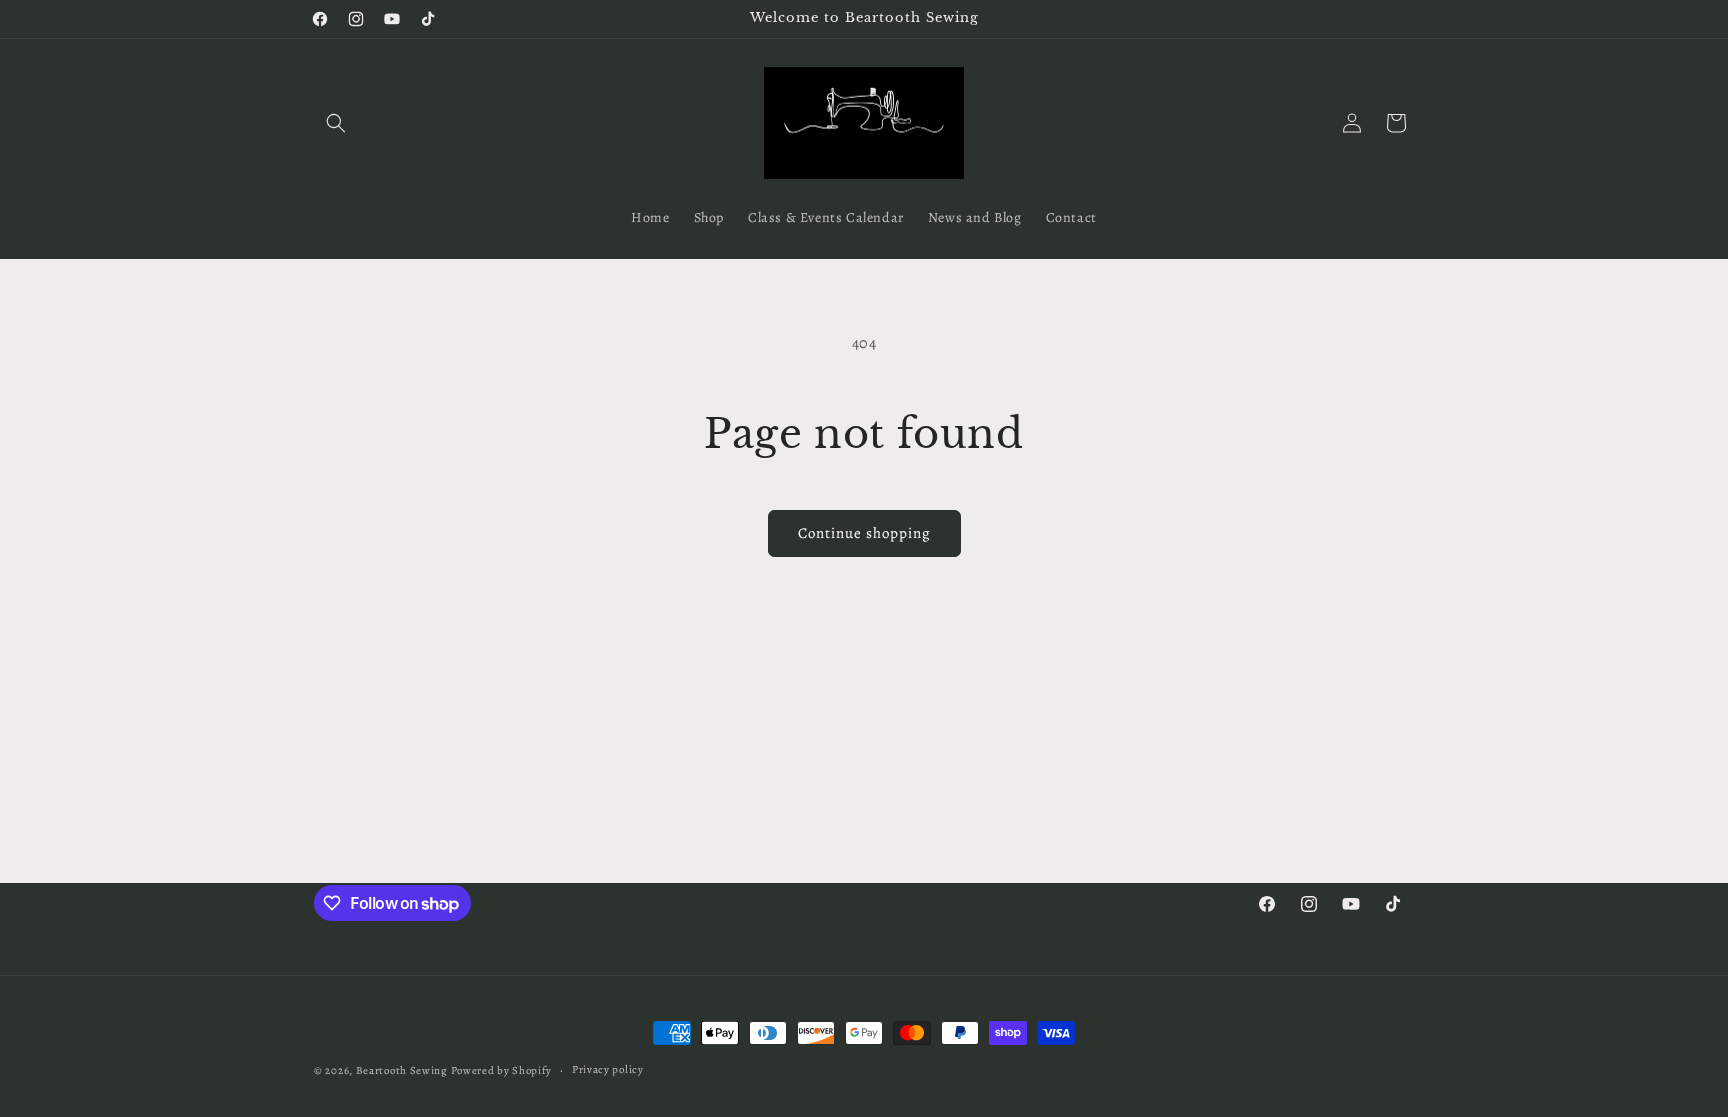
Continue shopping (864, 533)
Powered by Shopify (502, 1070)
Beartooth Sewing (402, 1070)
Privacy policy (608, 1069)
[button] (336, 123)
